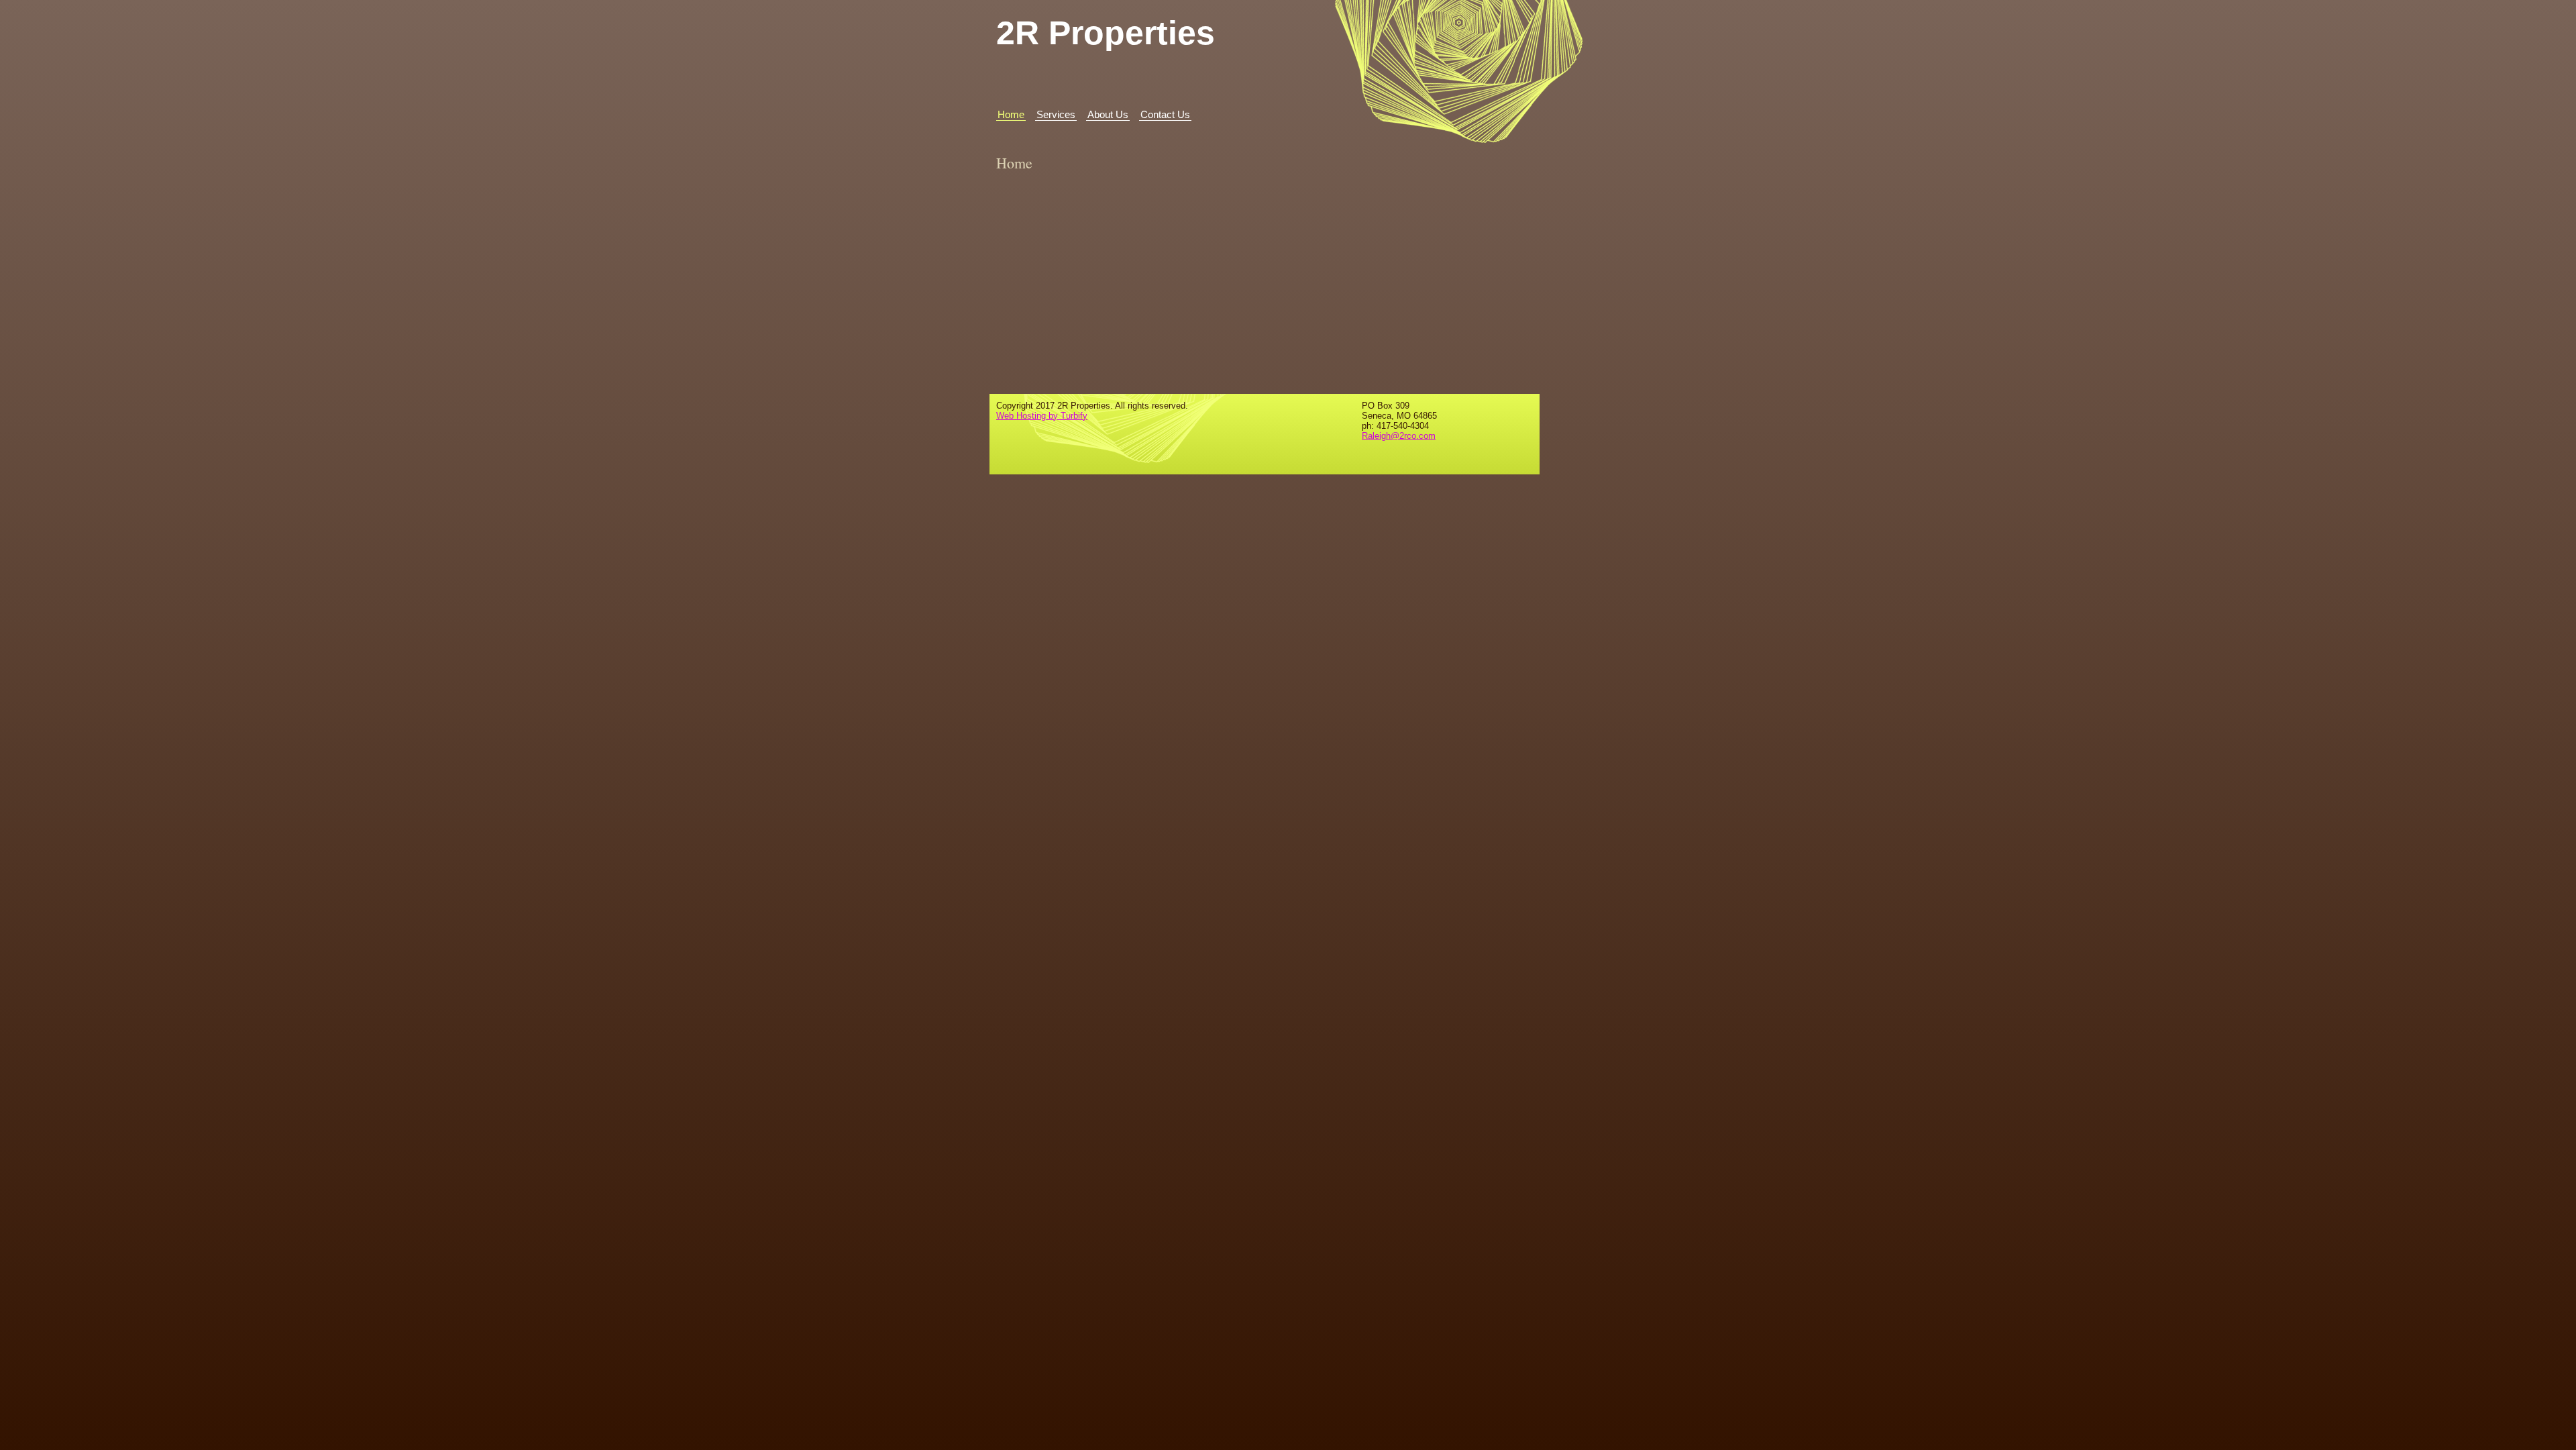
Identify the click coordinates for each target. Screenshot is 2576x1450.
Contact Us (1165, 114)
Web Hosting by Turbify (1042, 416)
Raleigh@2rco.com (1399, 436)
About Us (1108, 114)
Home (1011, 114)
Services (1056, 114)
